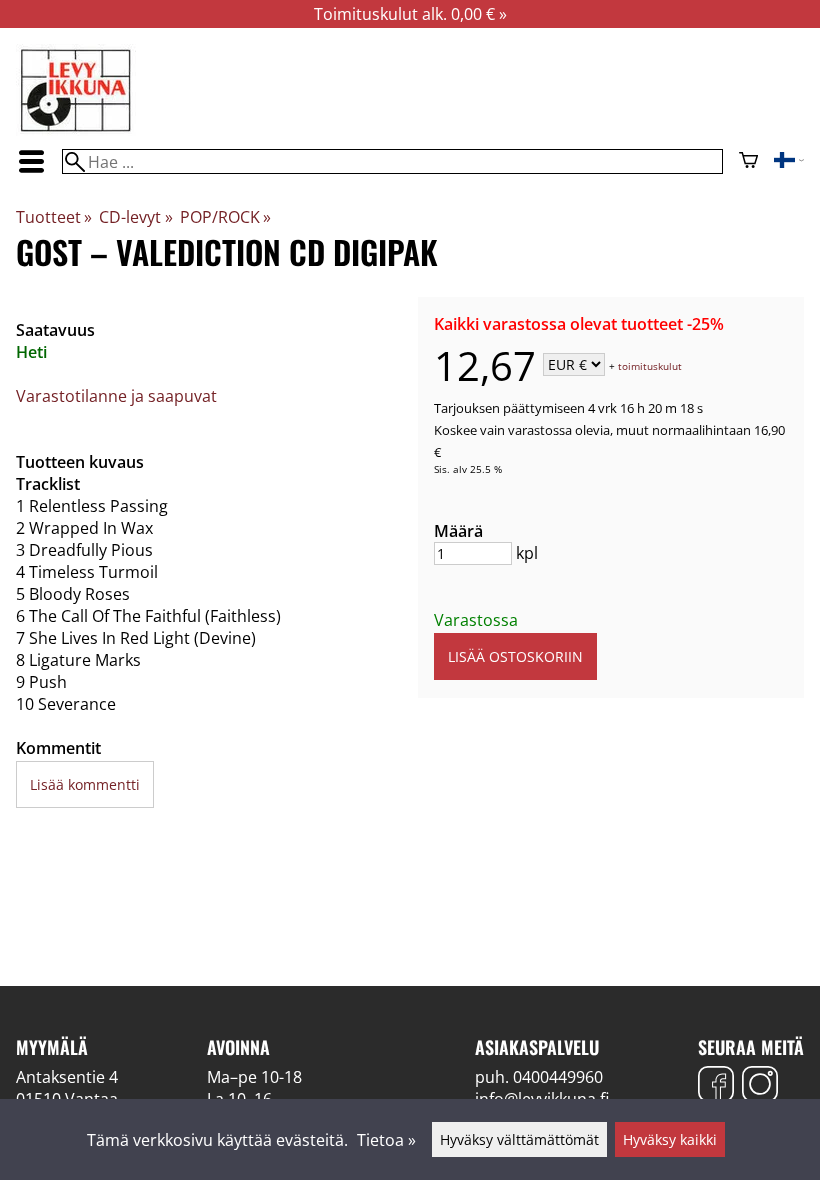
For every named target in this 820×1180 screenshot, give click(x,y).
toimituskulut (650, 366)
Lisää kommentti (85, 784)
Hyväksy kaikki (670, 1139)
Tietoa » (386, 1140)
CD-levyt (135, 217)
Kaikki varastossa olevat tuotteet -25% (579, 324)
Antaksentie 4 (67, 1077)
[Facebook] (716, 1086)
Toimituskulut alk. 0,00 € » (410, 14)
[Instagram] (760, 1086)
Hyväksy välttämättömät (519, 1139)
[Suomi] (789, 162)
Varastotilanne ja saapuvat (116, 396)
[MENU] (31, 161)
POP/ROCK (225, 217)
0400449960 (558, 1077)
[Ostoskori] (748, 162)
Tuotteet (54, 217)
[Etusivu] (76, 130)
